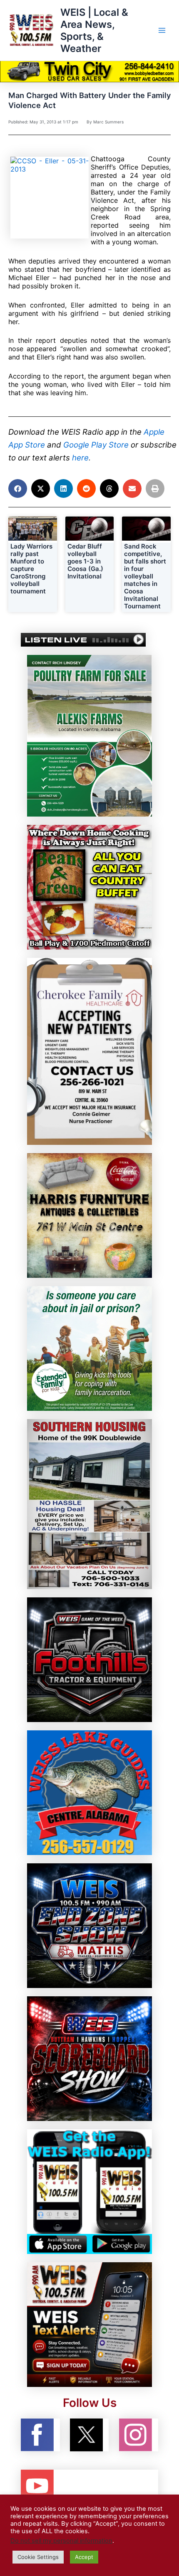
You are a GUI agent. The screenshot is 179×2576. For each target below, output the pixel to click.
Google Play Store (96, 445)
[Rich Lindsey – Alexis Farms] (89, 736)
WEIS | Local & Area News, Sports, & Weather (94, 31)
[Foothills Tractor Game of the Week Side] (89, 1659)
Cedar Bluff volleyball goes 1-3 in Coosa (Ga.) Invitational (85, 561)
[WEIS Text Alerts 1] (89, 2324)
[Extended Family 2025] (89, 1348)
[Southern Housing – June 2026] (89, 1503)
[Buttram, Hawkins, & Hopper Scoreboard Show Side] (89, 2058)
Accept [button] (84, 2557)
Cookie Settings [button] (38, 2557)
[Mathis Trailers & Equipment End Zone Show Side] (89, 1925)
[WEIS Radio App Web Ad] (89, 2191)
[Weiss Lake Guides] (89, 1792)
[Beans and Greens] (89, 887)
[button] (18, 488)
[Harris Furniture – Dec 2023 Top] (89, 1215)
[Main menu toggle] (162, 30)
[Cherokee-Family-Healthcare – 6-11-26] (89, 1051)
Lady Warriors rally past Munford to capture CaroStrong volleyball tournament (31, 569)
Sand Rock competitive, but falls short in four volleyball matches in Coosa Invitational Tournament (145, 576)
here (80, 458)
